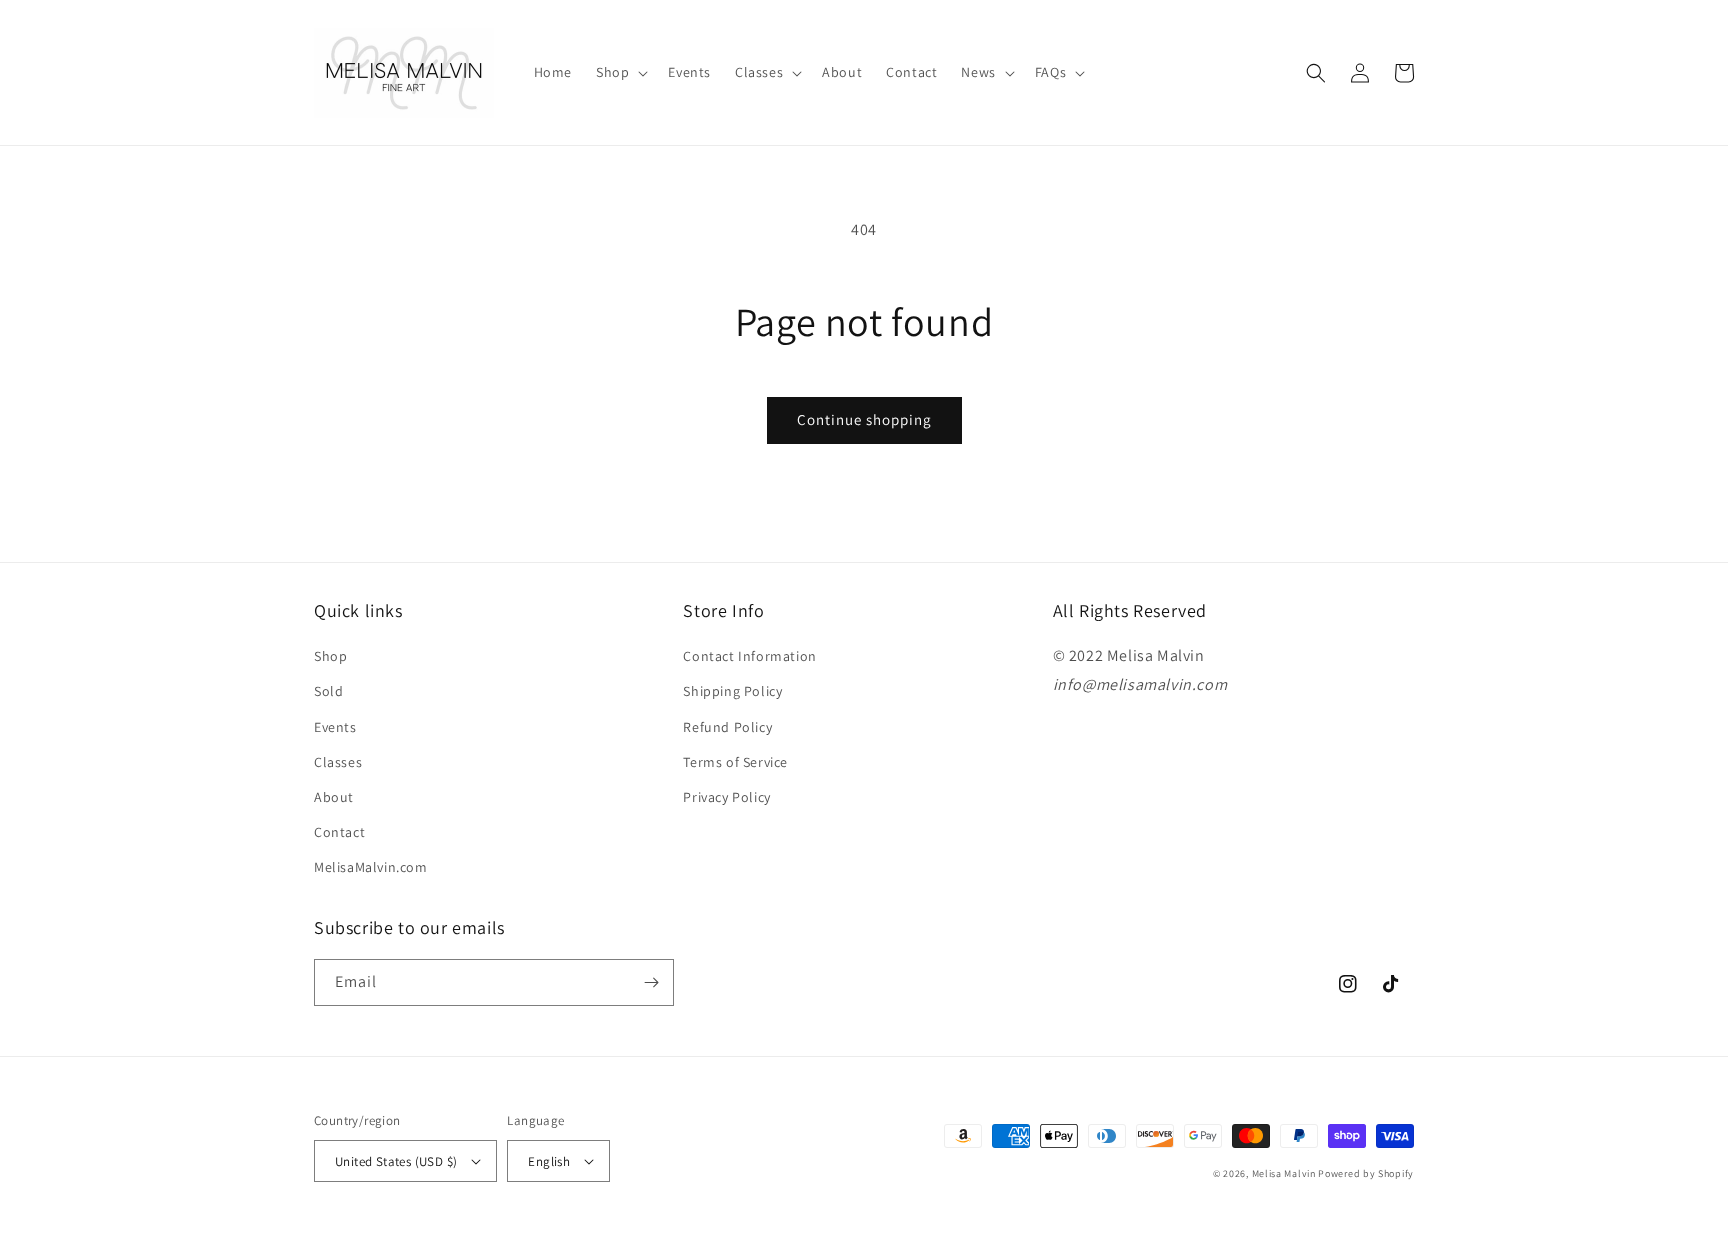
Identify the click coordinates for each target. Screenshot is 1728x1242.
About (334, 797)
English (549, 1161)
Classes (338, 762)
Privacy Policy (726, 797)
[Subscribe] (651, 982)
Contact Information (749, 656)
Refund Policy (727, 727)
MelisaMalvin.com (371, 867)
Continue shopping (864, 419)
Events (335, 727)
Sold (328, 691)
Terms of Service (735, 762)
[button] (620, 72)
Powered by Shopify (1366, 1173)
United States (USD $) (396, 1161)
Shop (330, 656)
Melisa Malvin (1284, 1173)
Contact (339, 832)
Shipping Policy (732, 691)
